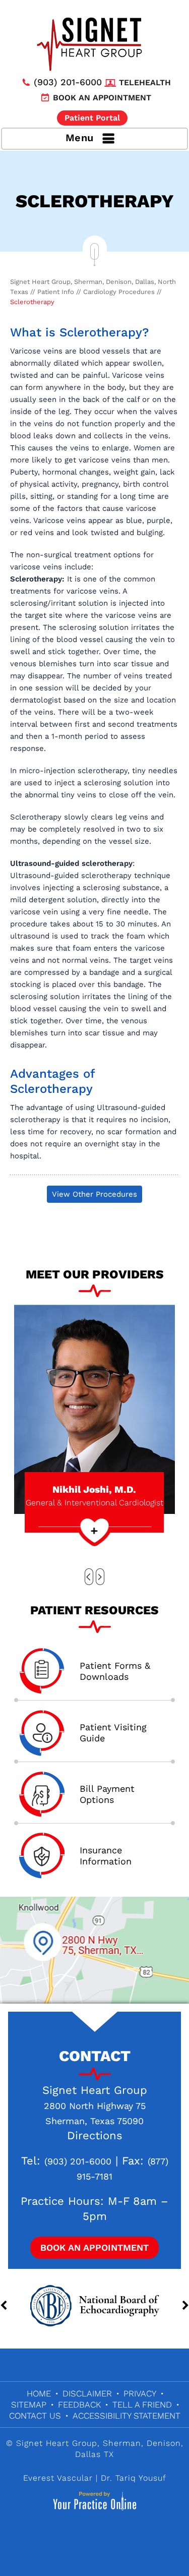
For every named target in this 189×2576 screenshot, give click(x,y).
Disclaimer (87, 2393)
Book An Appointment (94, 2247)
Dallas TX (94, 2454)
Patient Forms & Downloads (115, 1671)
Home (39, 2393)
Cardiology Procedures (119, 292)
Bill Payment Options (107, 1794)
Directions (95, 2135)
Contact (95, 2056)
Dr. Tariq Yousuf (134, 2478)
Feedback (79, 2405)
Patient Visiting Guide (113, 1733)
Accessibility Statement (127, 2416)
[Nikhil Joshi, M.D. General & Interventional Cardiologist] (94, 1409)
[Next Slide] (100, 1577)
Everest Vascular (58, 2478)
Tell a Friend (142, 2405)
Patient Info (56, 292)
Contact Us (35, 2416)
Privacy (140, 2393)
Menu (80, 138)
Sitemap (29, 2405)
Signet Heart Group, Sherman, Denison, (100, 2443)
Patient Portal (92, 118)
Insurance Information (106, 1856)
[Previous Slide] (89, 1577)
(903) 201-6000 (68, 82)
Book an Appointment (102, 98)
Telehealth (145, 82)
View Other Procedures (94, 1194)
